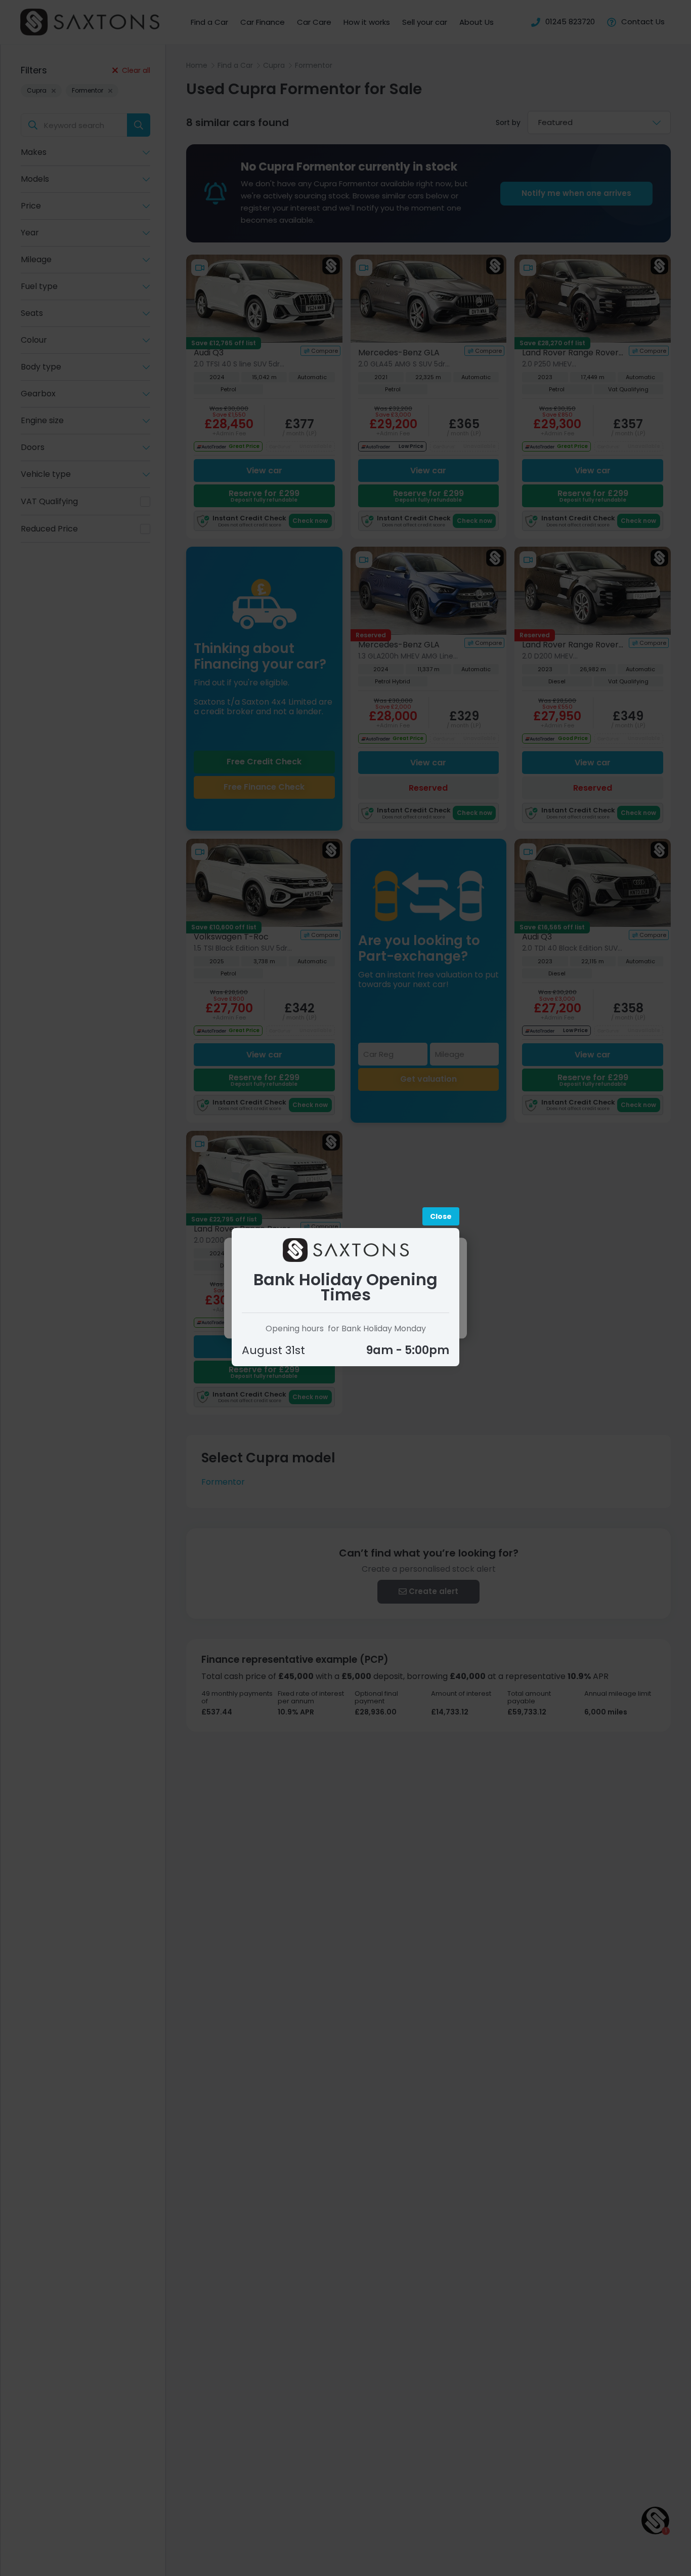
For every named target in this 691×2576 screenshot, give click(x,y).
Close (441, 1216)
